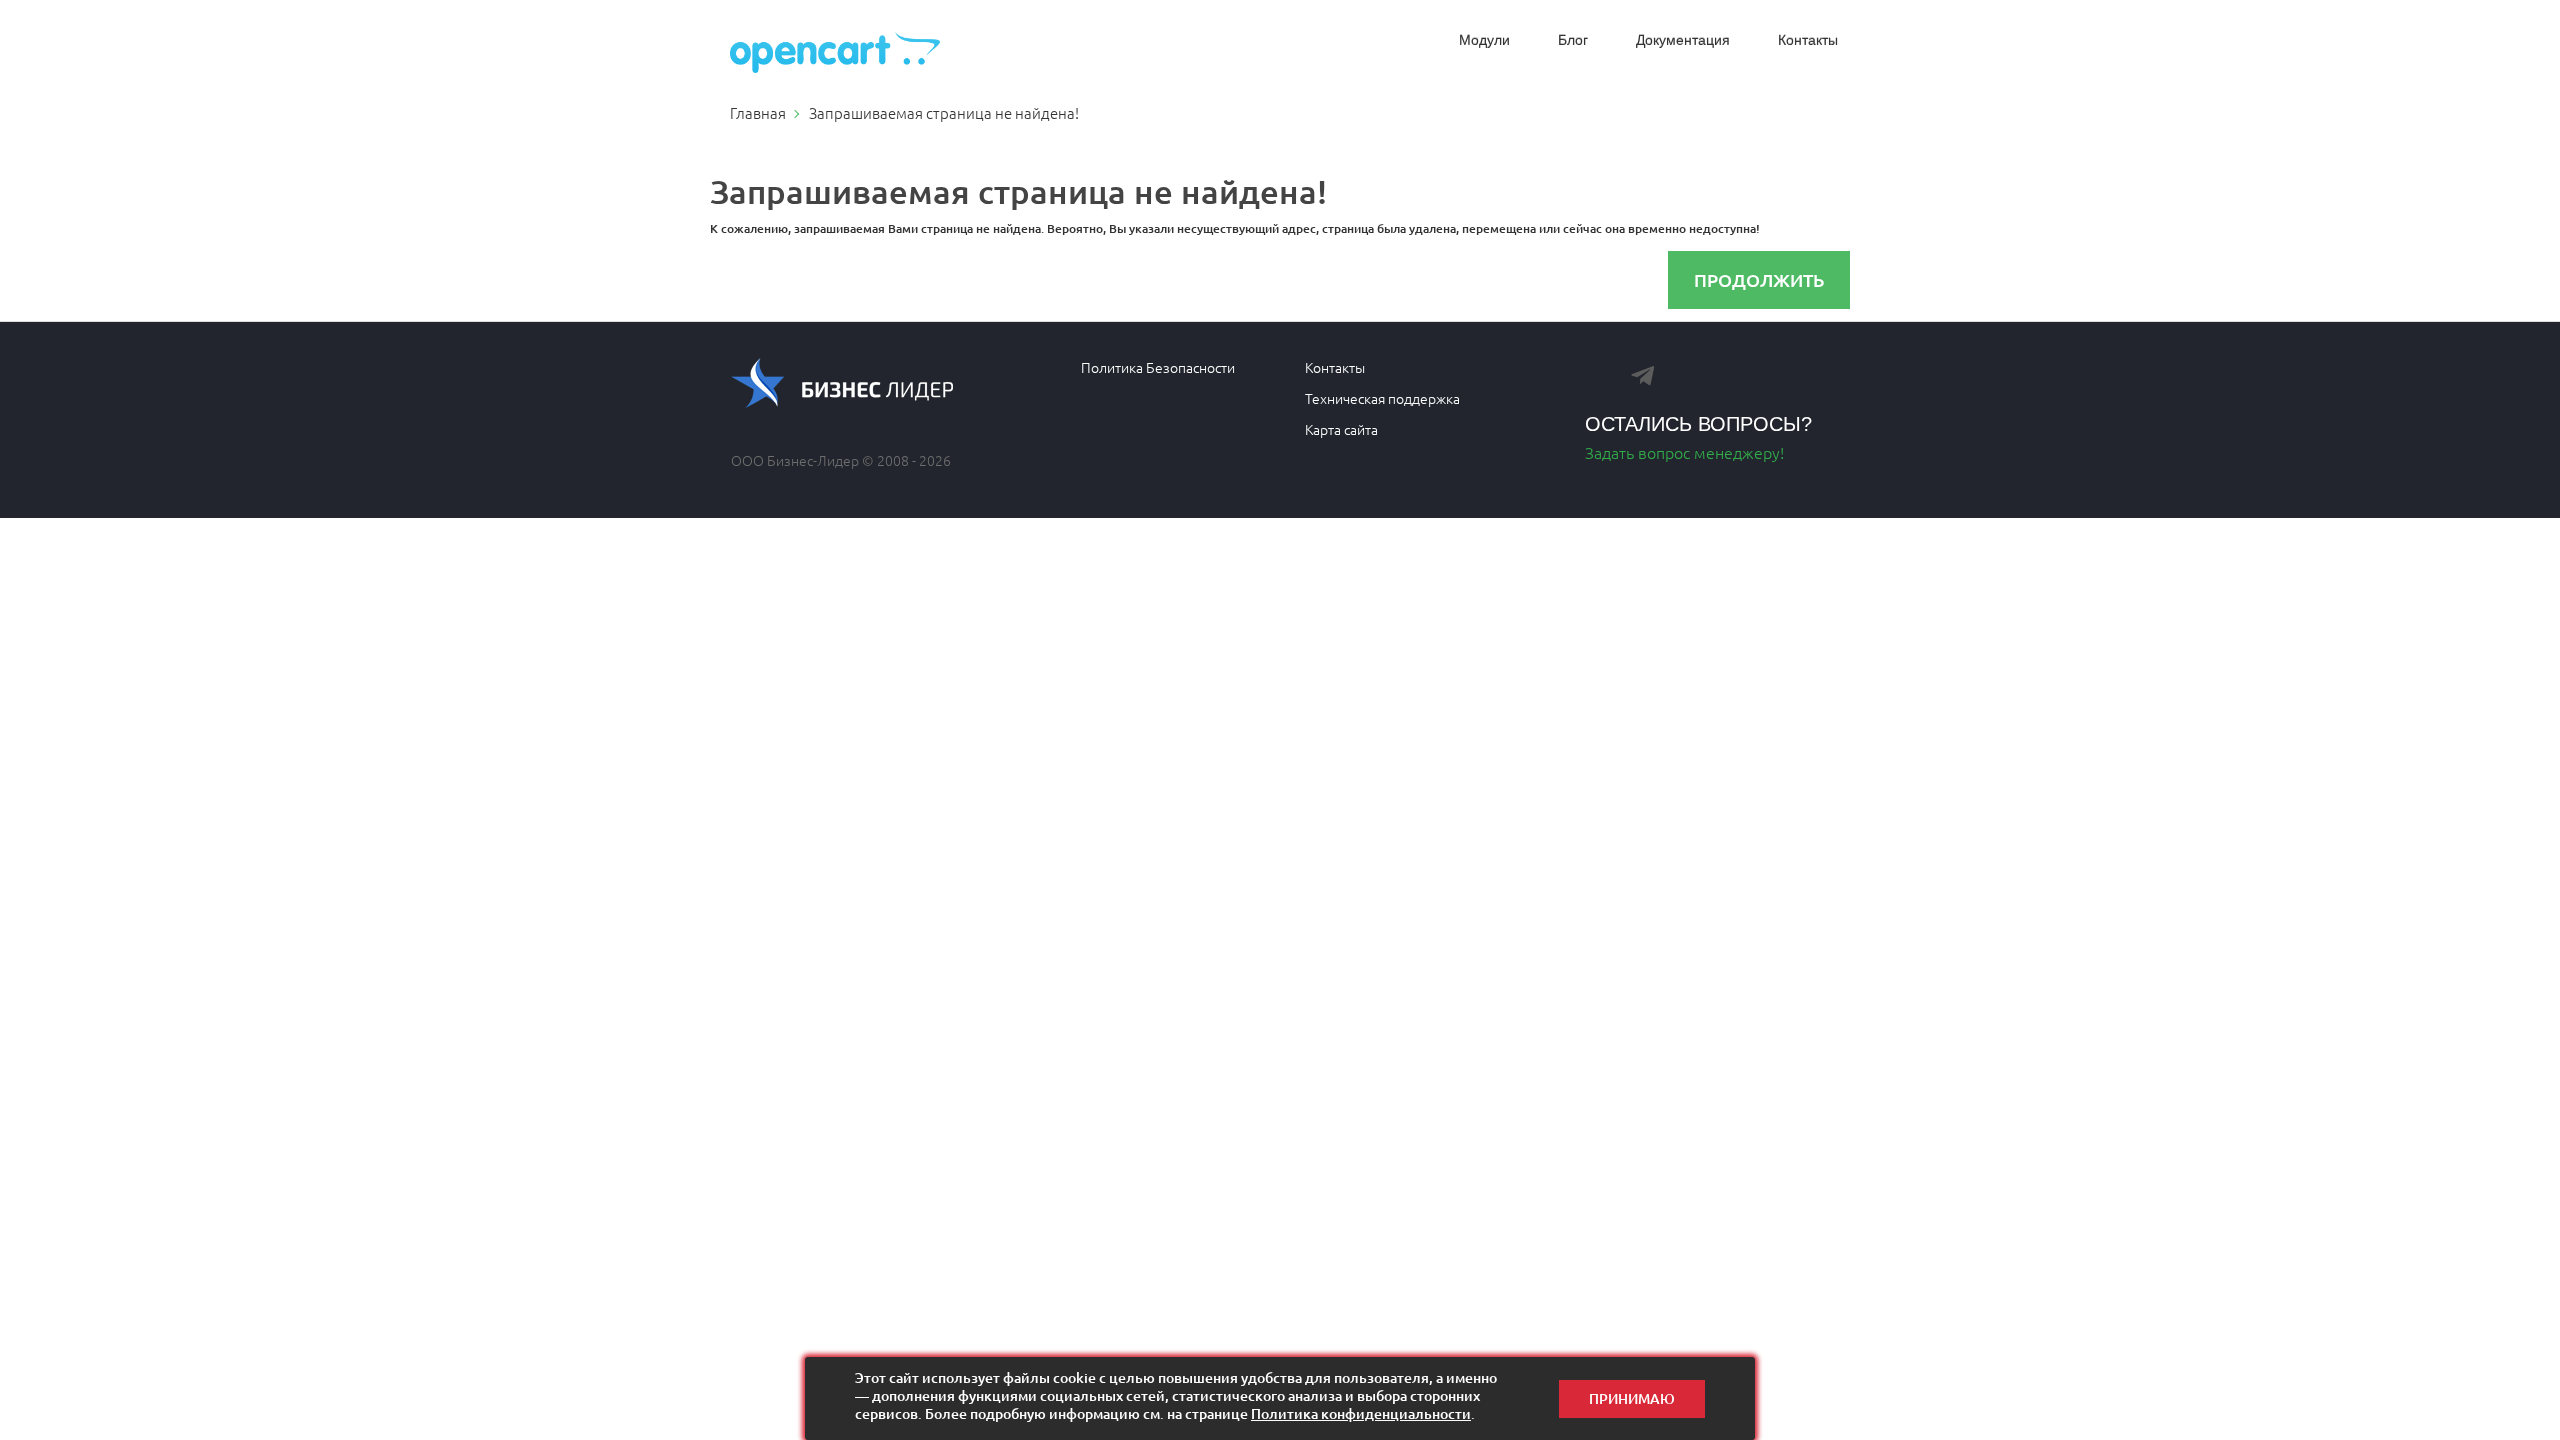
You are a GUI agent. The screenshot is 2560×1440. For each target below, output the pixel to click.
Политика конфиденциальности (1361, 1413)
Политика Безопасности (1158, 367)
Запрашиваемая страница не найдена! (944, 112)
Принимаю (1632, 1398)
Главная (758, 112)
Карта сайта (1341, 429)
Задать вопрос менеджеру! (1684, 452)
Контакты (1808, 40)
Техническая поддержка (1382, 398)
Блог (1573, 40)
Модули (1484, 40)
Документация (1683, 40)
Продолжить (1759, 279)
